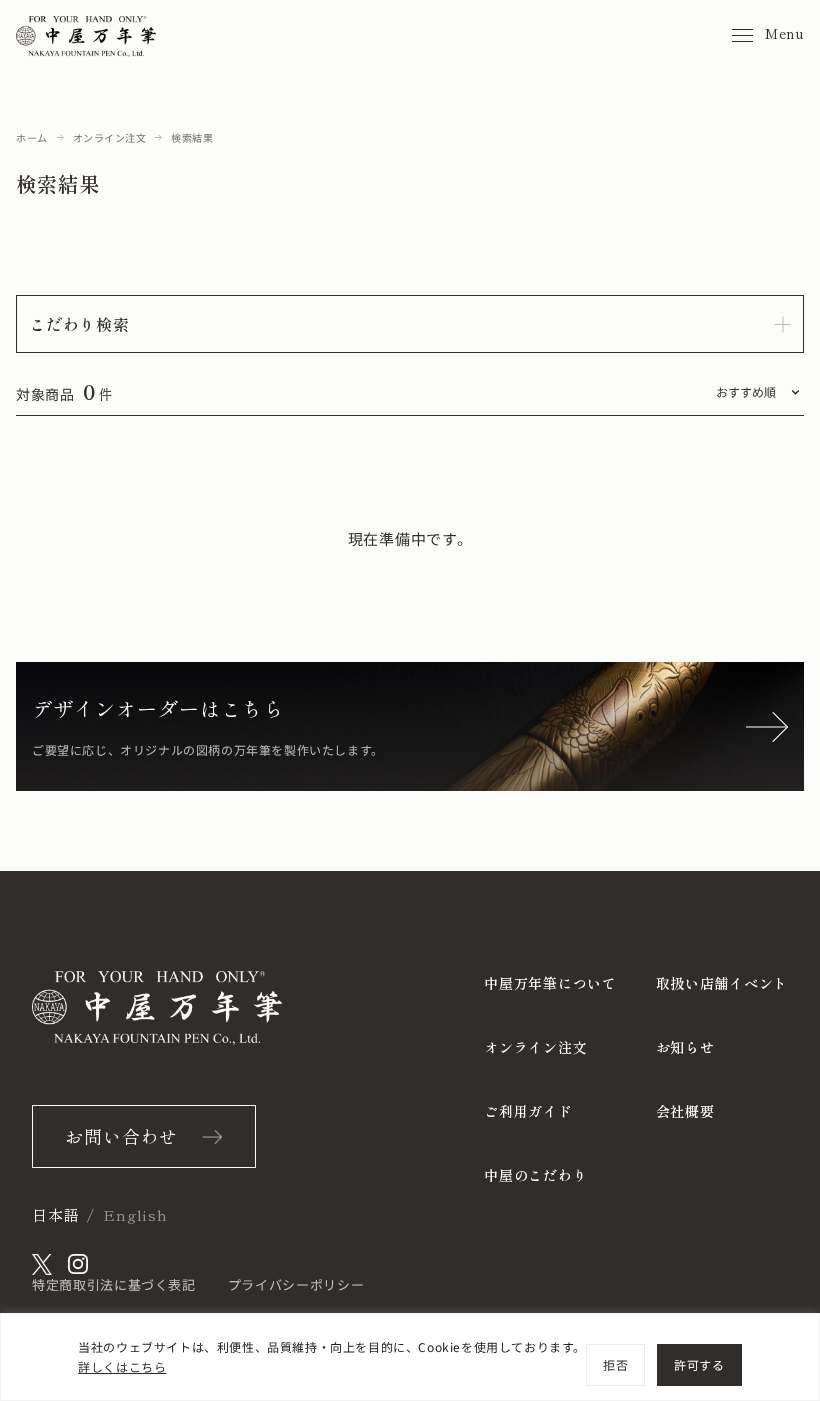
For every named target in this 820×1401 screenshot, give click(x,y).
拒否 (615, 1364)
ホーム (32, 137)
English (135, 1214)
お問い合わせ (121, 1136)
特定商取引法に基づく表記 (114, 1284)
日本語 (55, 1214)
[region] (410, 1357)
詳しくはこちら (122, 1366)
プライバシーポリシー (296, 1284)
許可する (699, 1364)
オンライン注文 (110, 137)
